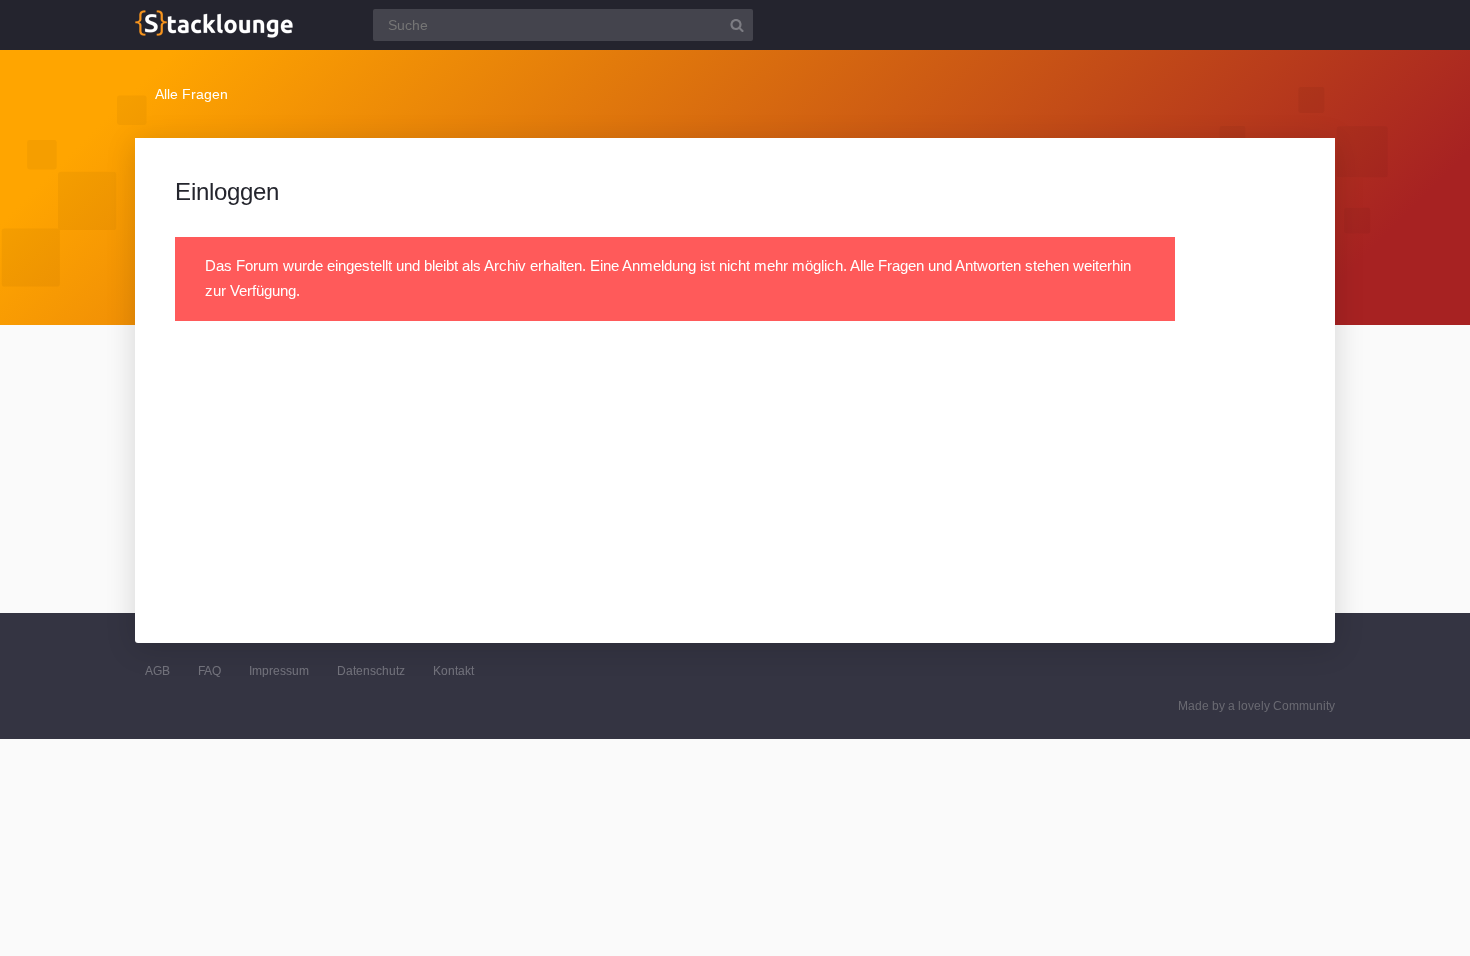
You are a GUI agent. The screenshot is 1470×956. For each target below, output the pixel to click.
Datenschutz (371, 671)
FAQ (209, 671)
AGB (157, 671)
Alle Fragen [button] (191, 94)
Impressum (279, 671)
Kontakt (453, 671)
